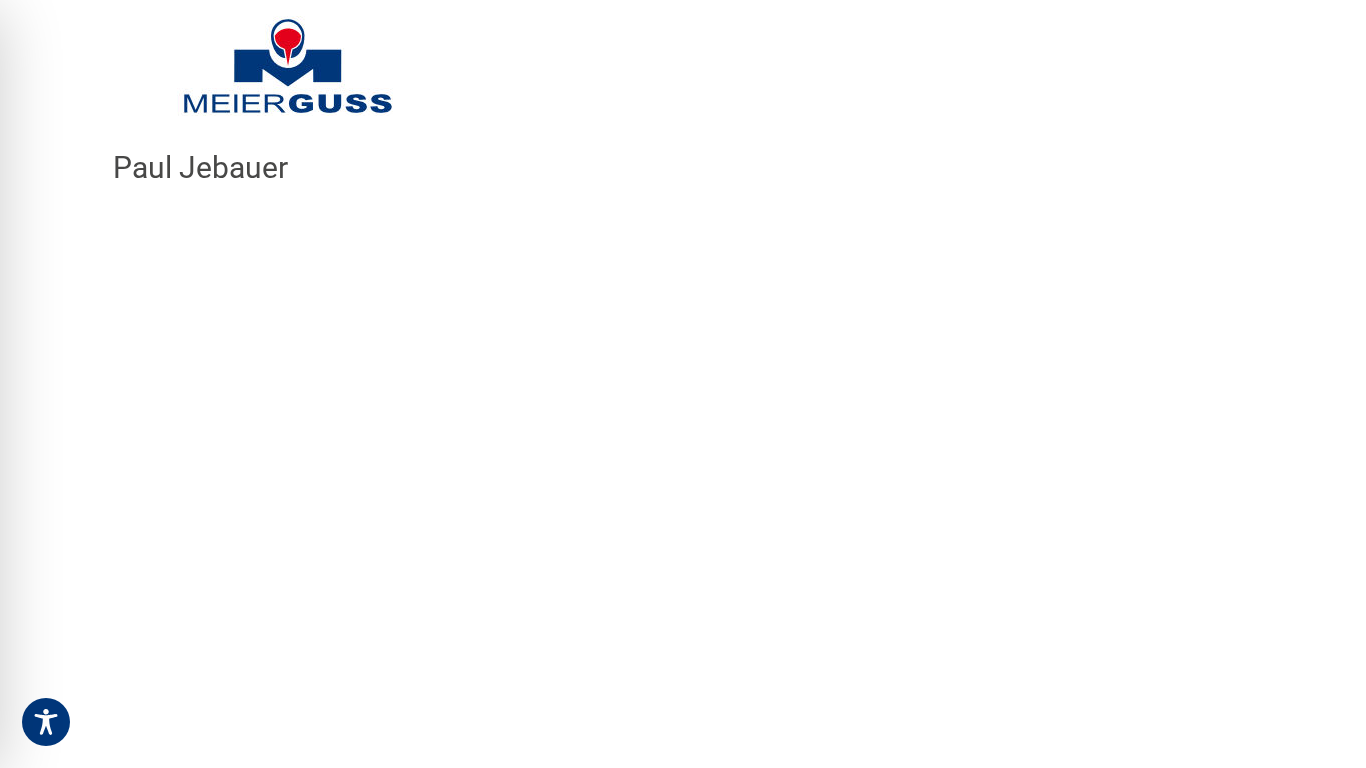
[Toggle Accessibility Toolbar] (46, 722)
